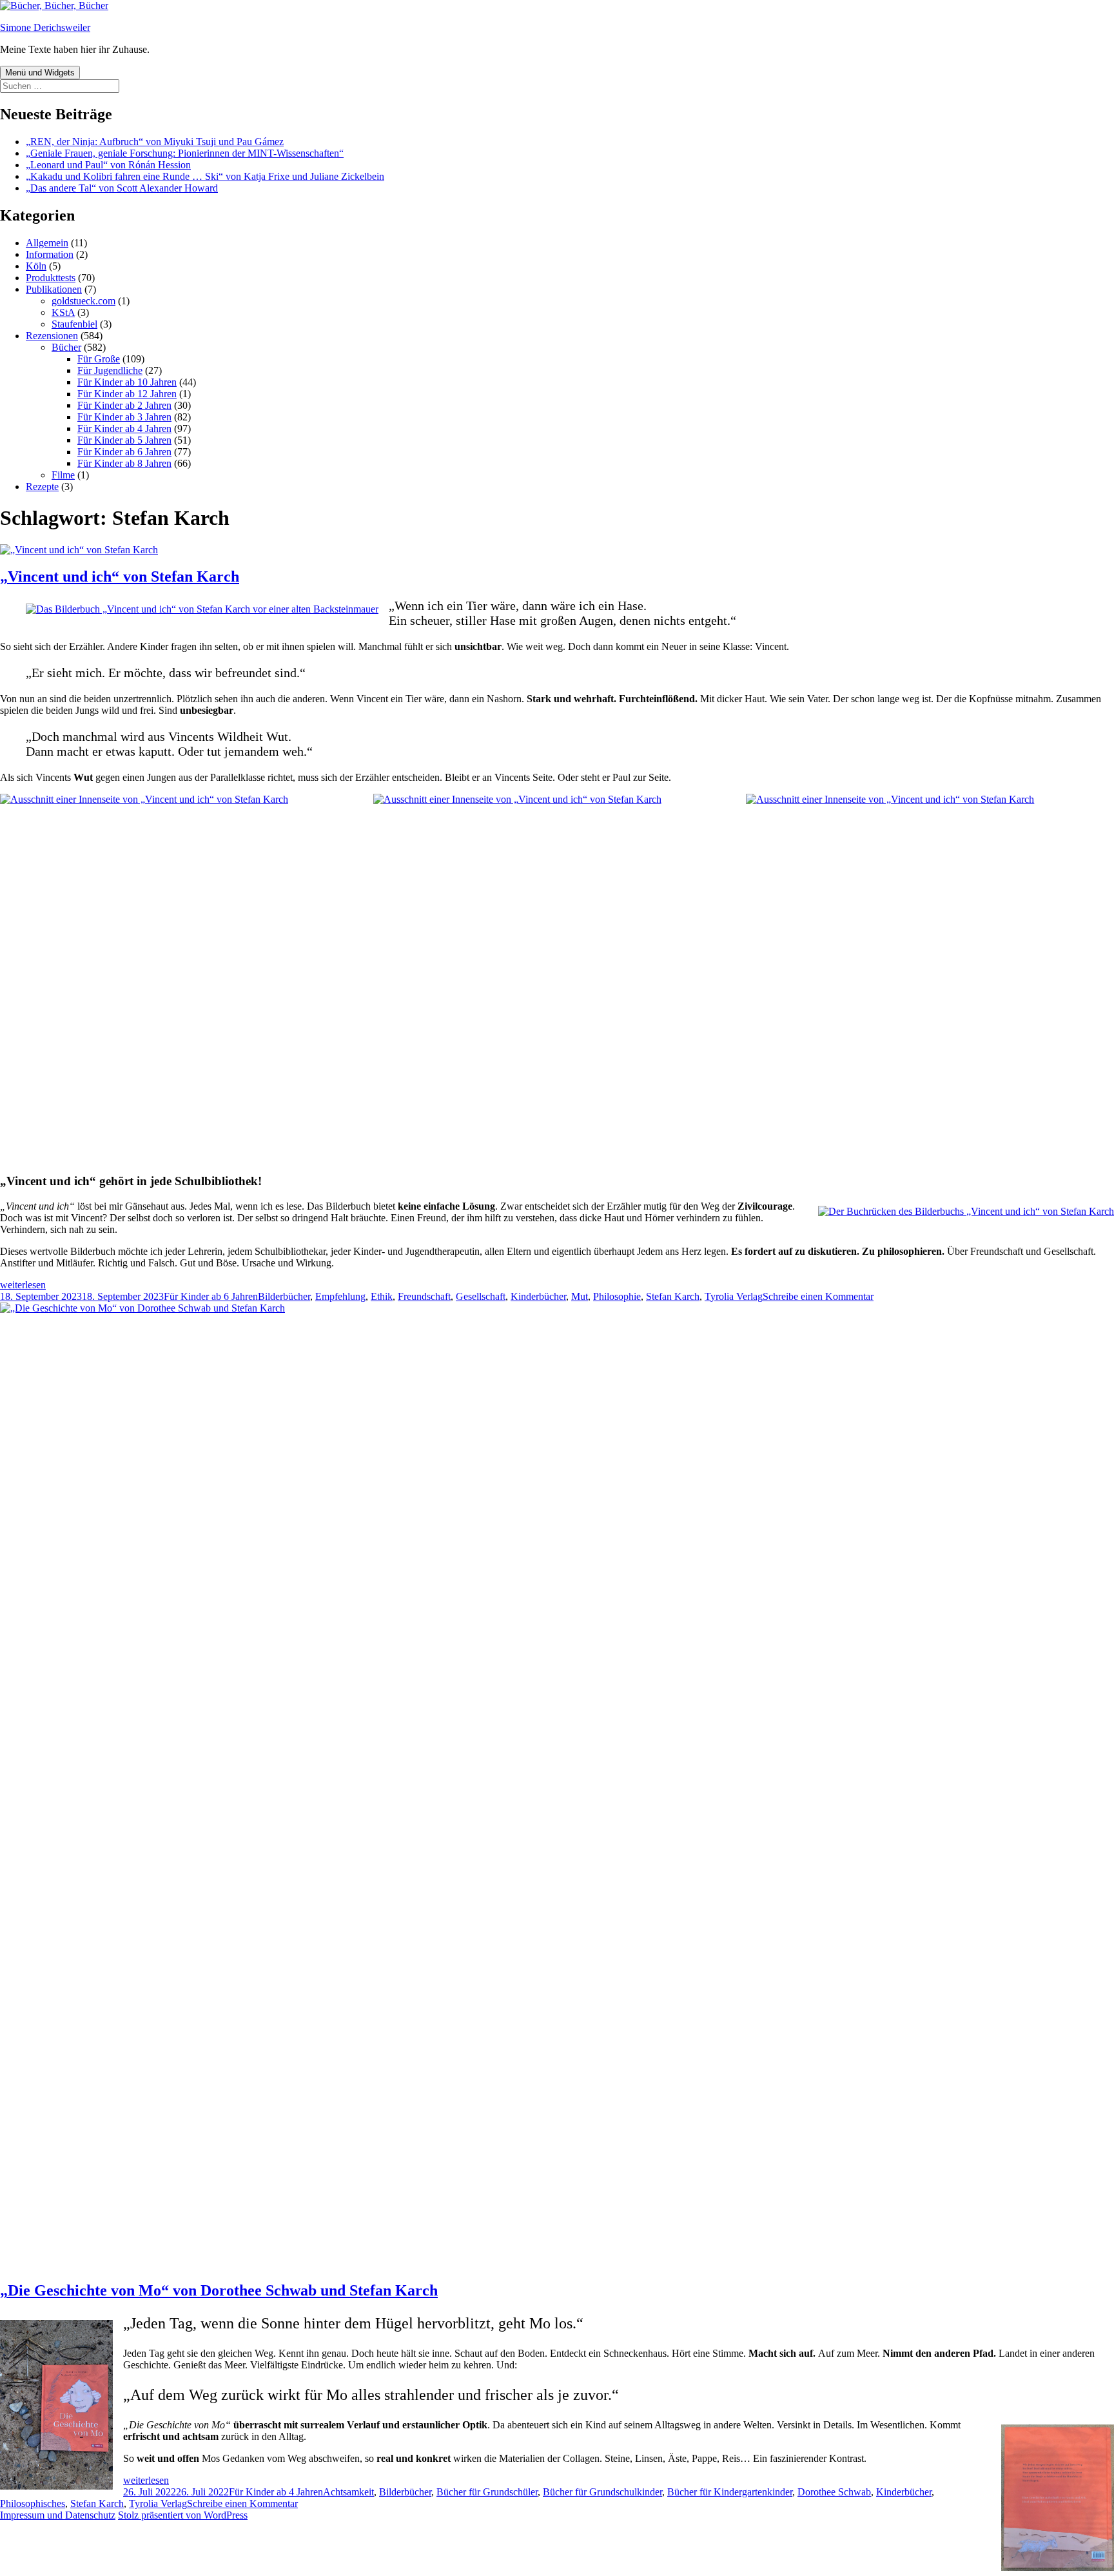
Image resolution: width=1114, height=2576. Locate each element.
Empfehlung (340, 1296)
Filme (63, 475)
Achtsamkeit (348, 2492)
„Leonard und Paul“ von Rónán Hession (108, 165)
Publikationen (54, 289)
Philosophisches (33, 2503)
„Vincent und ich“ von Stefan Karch (120, 576)
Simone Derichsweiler (45, 27)
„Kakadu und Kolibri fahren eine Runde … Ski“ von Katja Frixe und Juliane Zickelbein (205, 176)
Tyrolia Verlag (734, 1296)
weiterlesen (23, 1285)
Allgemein (47, 243)
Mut (580, 1296)
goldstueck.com (83, 301)
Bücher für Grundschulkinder (602, 2492)
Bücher (66, 347)
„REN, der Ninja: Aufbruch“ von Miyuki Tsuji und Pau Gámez (155, 142)
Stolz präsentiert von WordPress (183, 2515)
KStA (63, 312)
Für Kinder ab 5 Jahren (124, 440)
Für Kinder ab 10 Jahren (127, 382)
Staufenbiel (74, 324)
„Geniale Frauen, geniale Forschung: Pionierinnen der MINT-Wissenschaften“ (185, 153)
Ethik (382, 1296)
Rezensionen (52, 336)
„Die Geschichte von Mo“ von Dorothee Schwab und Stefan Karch (219, 2290)
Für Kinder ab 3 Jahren (124, 417)
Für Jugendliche (110, 370)
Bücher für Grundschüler (487, 2492)
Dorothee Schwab (834, 2492)
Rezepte (42, 487)
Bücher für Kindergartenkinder (730, 2492)
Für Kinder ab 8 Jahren (124, 463)
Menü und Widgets (40, 73)
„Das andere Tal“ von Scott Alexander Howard (122, 188)
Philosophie (617, 1296)
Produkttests (51, 278)
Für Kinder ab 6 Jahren (124, 452)
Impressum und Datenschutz (58, 2515)
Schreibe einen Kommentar (818, 1296)
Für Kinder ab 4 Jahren (124, 428)
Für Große (99, 359)
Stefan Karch (673, 1296)
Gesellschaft (481, 1296)
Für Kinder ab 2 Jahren (124, 405)
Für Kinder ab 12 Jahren (127, 394)
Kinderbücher (538, 1296)
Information (50, 254)
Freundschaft (424, 1296)
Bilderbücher (284, 1296)
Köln (36, 266)
